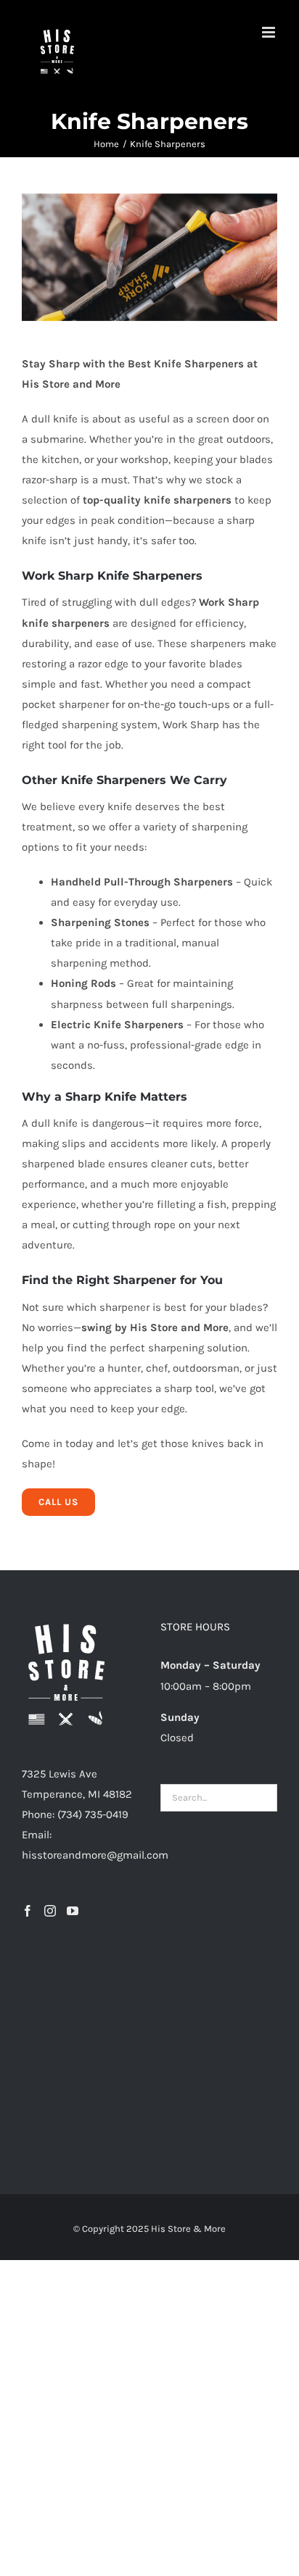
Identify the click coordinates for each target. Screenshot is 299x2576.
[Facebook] (28, 1911)
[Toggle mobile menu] (270, 32)
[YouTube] (73, 1911)
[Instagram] (50, 1911)
